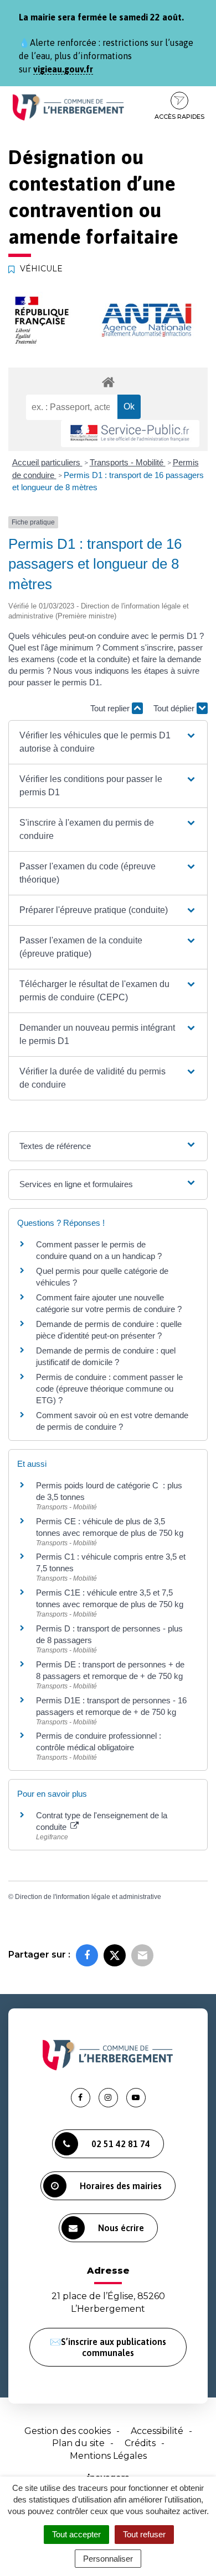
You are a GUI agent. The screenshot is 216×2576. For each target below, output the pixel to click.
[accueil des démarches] (108, 382)
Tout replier (111, 708)
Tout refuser (144, 2534)
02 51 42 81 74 (121, 2144)
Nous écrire (121, 2228)
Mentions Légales (108, 2456)
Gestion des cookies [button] (68, 2431)
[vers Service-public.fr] (130, 434)
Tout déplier (175, 708)
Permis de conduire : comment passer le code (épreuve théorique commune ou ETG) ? (109, 1389)
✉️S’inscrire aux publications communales (108, 2347)
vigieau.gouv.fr (63, 69)
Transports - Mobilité (128, 462)
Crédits (140, 2443)
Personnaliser (108, 2559)
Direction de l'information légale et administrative (88, 1897)
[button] (108, 742)
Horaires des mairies (121, 2186)
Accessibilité (157, 2431)
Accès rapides (179, 117)
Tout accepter (76, 2534)
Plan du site (78, 2443)
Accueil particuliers (47, 462)
